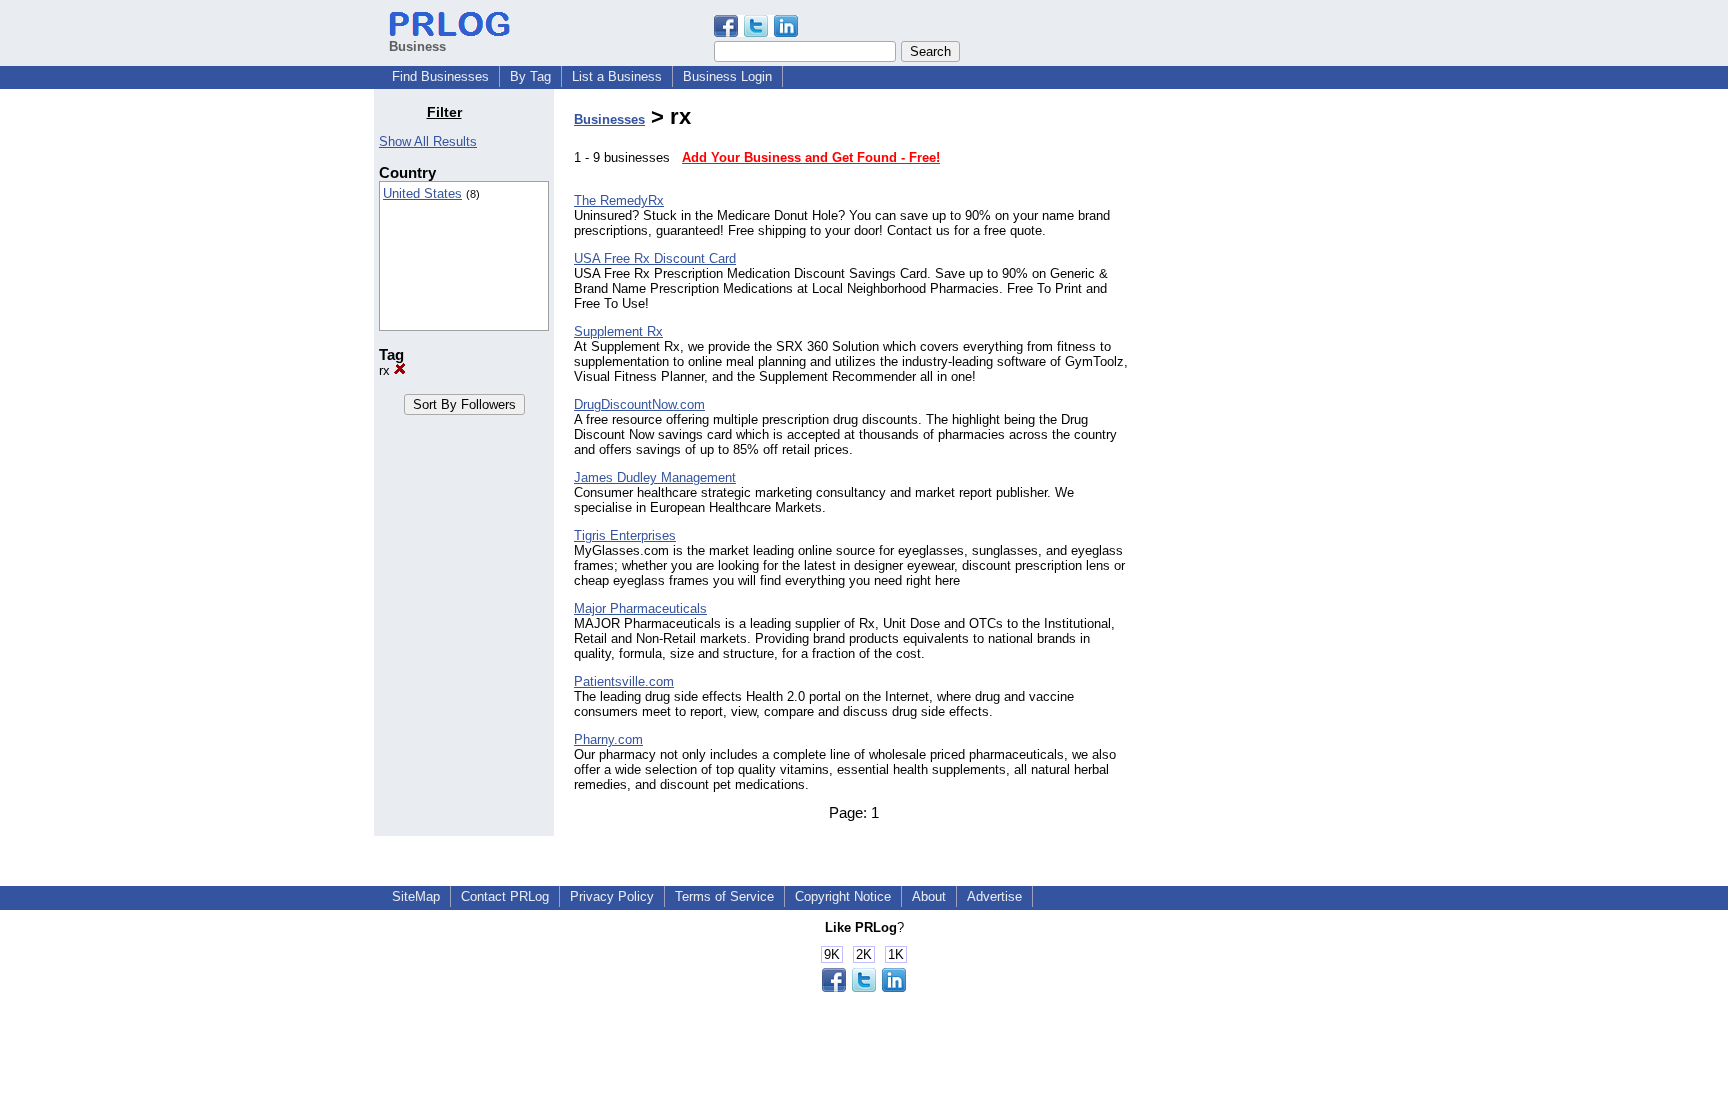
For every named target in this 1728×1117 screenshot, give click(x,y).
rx (386, 370)
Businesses (609, 119)
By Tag (530, 76)
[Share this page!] (756, 32)
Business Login (727, 76)
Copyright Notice (843, 896)
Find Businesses (440, 76)
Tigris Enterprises (625, 535)
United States (422, 193)
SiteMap (416, 896)
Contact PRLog (505, 896)
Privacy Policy (612, 896)
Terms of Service (724, 896)
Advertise (994, 896)
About (929, 896)
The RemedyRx (619, 200)
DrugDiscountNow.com (639, 404)
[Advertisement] (1252, 404)
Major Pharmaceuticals (640, 608)
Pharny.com (608, 739)
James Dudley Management (655, 477)
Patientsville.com (624, 681)
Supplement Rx (618, 331)
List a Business (617, 76)
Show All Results (428, 141)
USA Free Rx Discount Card (655, 258)
